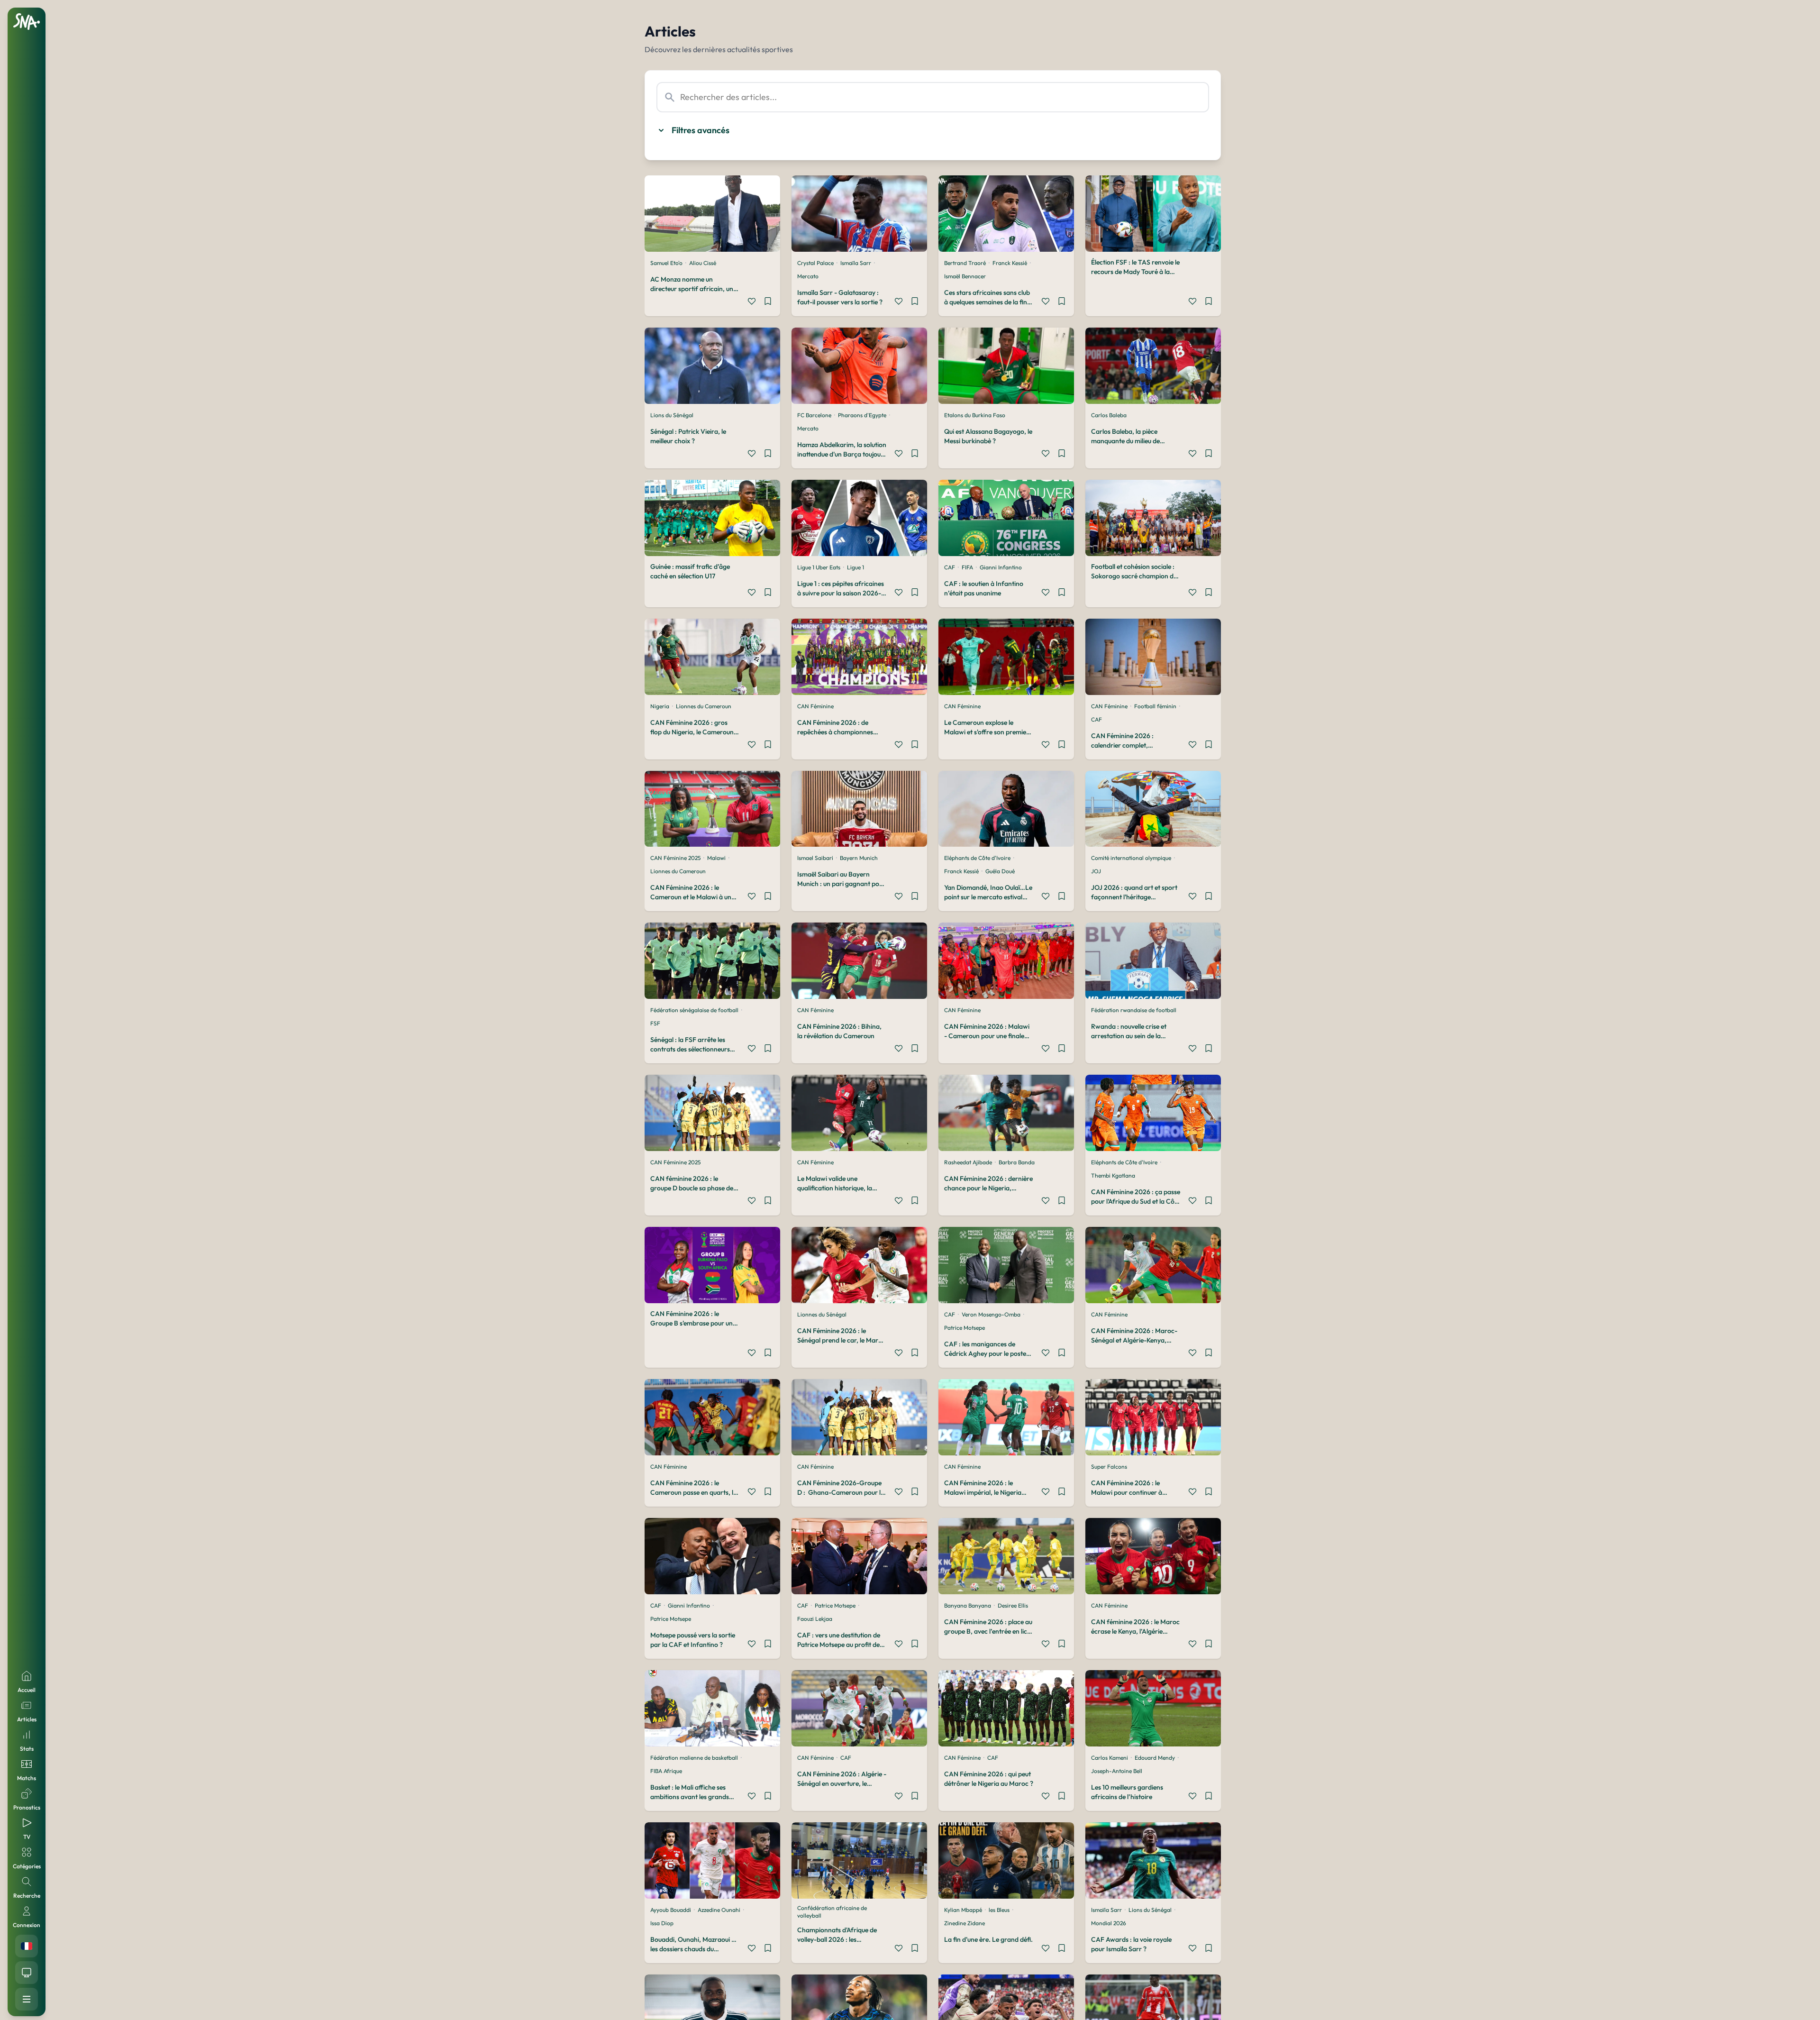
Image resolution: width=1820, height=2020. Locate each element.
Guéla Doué (1000, 871)
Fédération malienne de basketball (694, 1758)
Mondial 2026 (1109, 1923)
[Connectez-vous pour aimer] (752, 302)
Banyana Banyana (968, 1605)
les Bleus (999, 1910)
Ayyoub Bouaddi (671, 1910)
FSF (655, 1023)
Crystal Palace (815, 263)
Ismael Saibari (815, 858)
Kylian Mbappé (963, 1910)
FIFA (967, 567)
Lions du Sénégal (672, 415)
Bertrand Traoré (965, 263)
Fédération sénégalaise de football (694, 1010)
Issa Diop (662, 1923)
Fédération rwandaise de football (1134, 1010)
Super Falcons (1109, 1467)
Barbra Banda (1017, 1162)
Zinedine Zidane (965, 1923)
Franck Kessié (1010, 263)
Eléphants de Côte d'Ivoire (977, 858)
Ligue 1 (855, 567)
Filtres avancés (701, 130)
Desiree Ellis (1013, 1605)
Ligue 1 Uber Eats (819, 567)
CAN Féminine (815, 706)
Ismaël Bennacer (965, 276)
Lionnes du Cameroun (704, 706)
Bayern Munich (859, 858)
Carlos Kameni (1110, 1758)
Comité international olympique (1131, 858)
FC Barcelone (814, 415)
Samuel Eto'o (666, 263)
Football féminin (1155, 706)
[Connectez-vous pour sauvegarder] (768, 302)
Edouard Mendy (1155, 1758)
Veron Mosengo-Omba (991, 1314)
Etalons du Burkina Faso (975, 415)
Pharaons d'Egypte (862, 415)
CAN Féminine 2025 (675, 858)
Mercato (808, 276)
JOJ (1096, 871)
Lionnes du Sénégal (822, 1314)
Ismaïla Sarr (856, 263)
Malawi (716, 858)
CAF (950, 567)
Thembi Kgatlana (1113, 1175)
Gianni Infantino (1001, 567)
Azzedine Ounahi (719, 1910)
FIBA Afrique (666, 1771)
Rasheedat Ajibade (968, 1162)
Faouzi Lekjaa (815, 1619)
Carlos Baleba (1109, 415)
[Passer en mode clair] (27, 1973)
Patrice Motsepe (965, 1328)
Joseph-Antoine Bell (1117, 1771)
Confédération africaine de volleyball (832, 1912)
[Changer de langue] (27, 1946)
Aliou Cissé (703, 263)
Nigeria (660, 706)
